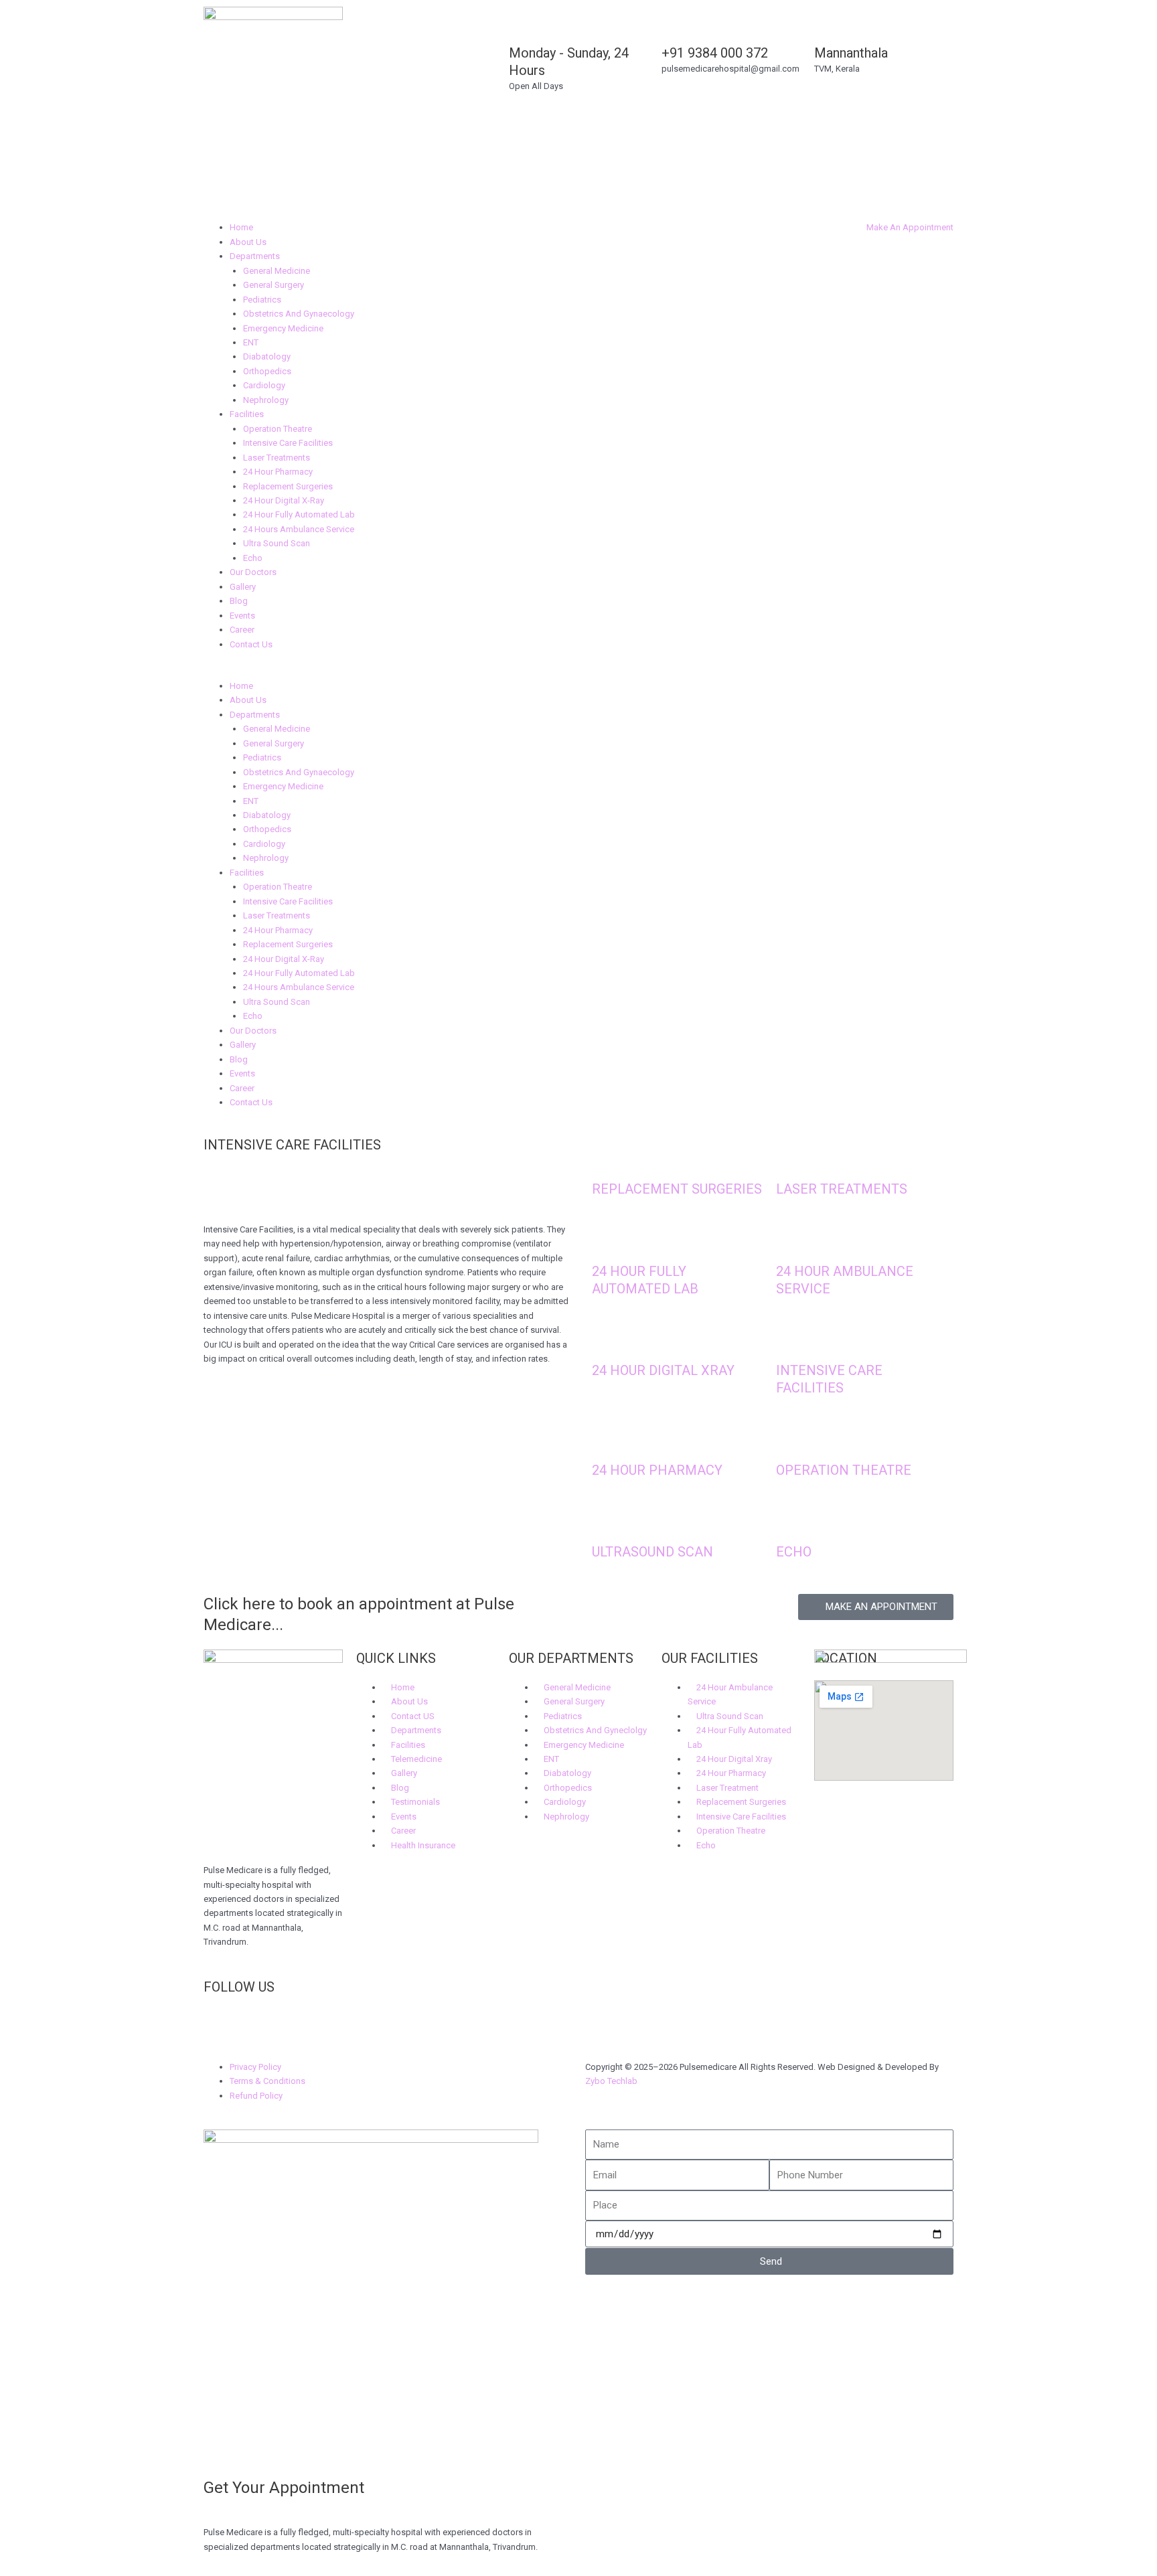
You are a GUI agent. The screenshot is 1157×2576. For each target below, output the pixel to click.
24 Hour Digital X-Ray (284, 500)
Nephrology (266, 400)
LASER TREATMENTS (842, 1189)
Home (241, 227)
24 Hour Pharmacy (278, 472)
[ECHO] (793, 1522)
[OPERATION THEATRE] (793, 1440)
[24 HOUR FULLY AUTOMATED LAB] (609, 1241)
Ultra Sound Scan (277, 543)
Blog (239, 601)
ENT (251, 342)
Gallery (243, 587)
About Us (248, 242)
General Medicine (277, 271)
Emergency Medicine (283, 328)
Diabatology (267, 356)
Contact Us (251, 644)
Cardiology (264, 385)
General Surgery (274, 285)
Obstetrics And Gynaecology (299, 314)
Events (242, 616)
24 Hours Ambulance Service (299, 529)
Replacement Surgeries (288, 486)
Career (242, 630)
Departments (255, 256)
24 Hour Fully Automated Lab (299, 514)
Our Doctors (253, 572)
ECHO (794, 1552)
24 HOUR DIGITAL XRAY (663, 1370)
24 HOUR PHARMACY (657, 1470)
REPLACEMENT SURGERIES (677, 1189)
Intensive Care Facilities (288, 443)
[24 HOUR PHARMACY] (609, 1440)
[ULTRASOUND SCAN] (609, 1522)
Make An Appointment (910, 227)
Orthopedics (267, 371)
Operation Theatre (278, 429)
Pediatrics (262, 300)
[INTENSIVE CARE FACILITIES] (793, 1341)
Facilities (247, 414)
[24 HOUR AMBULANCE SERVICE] (793, 1241)
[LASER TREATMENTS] (793, 1159)
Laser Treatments (277, 458)
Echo (253, 558)
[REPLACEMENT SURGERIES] (609, 1159)
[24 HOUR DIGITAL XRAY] (609, 1341)
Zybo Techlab (611, 2081)
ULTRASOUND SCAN (652, 1552)
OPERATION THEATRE (844, 1470)
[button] (388, 671)
